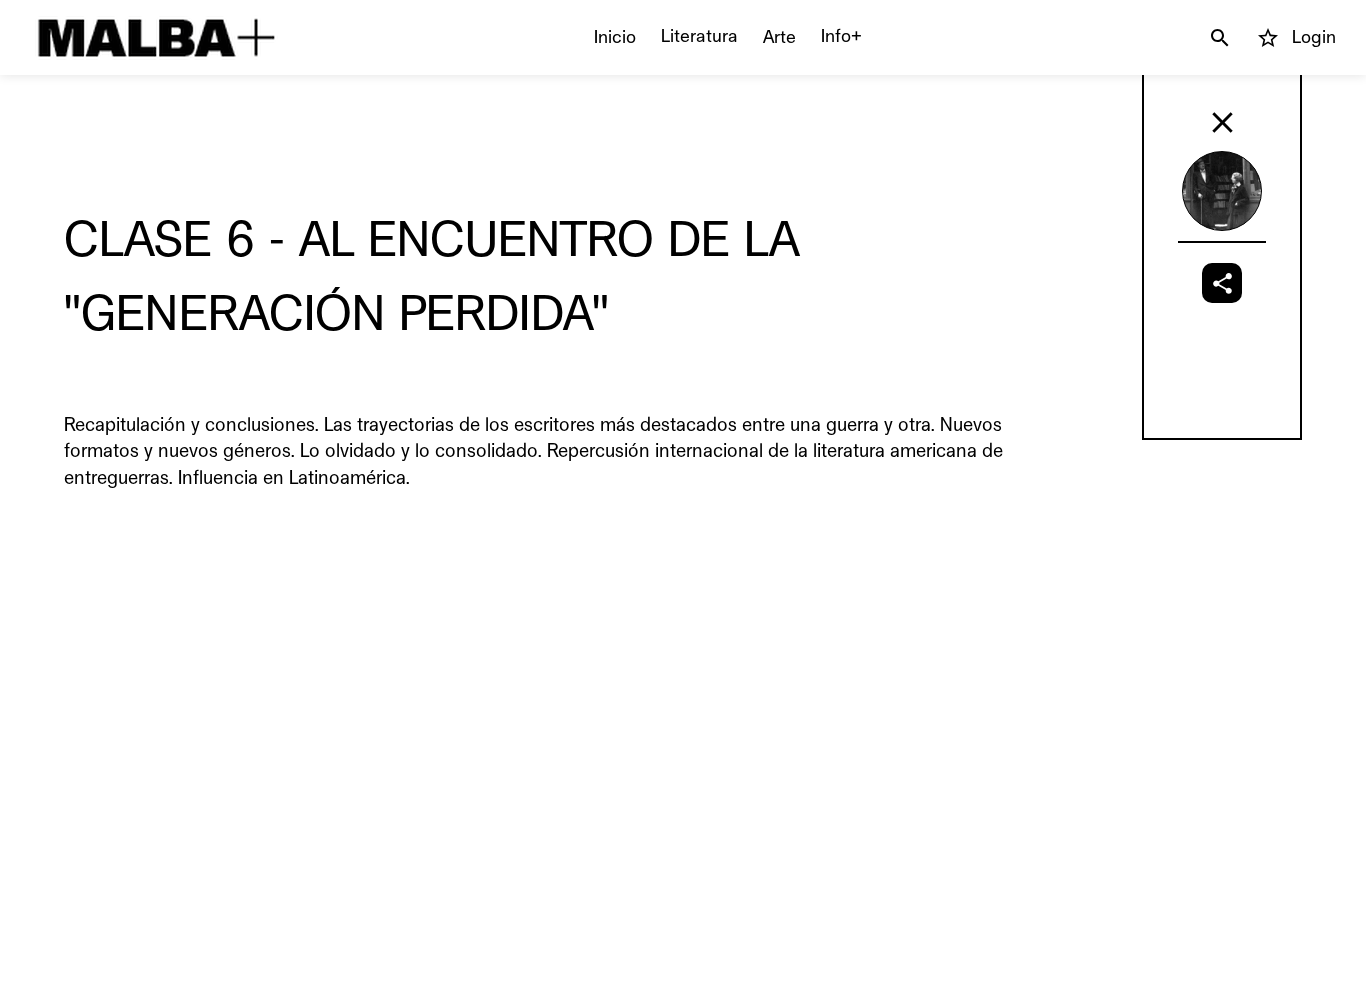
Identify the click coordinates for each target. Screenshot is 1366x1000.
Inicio (615, 37)
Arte (779, 37)
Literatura (699, 36)
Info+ (841, 36)
